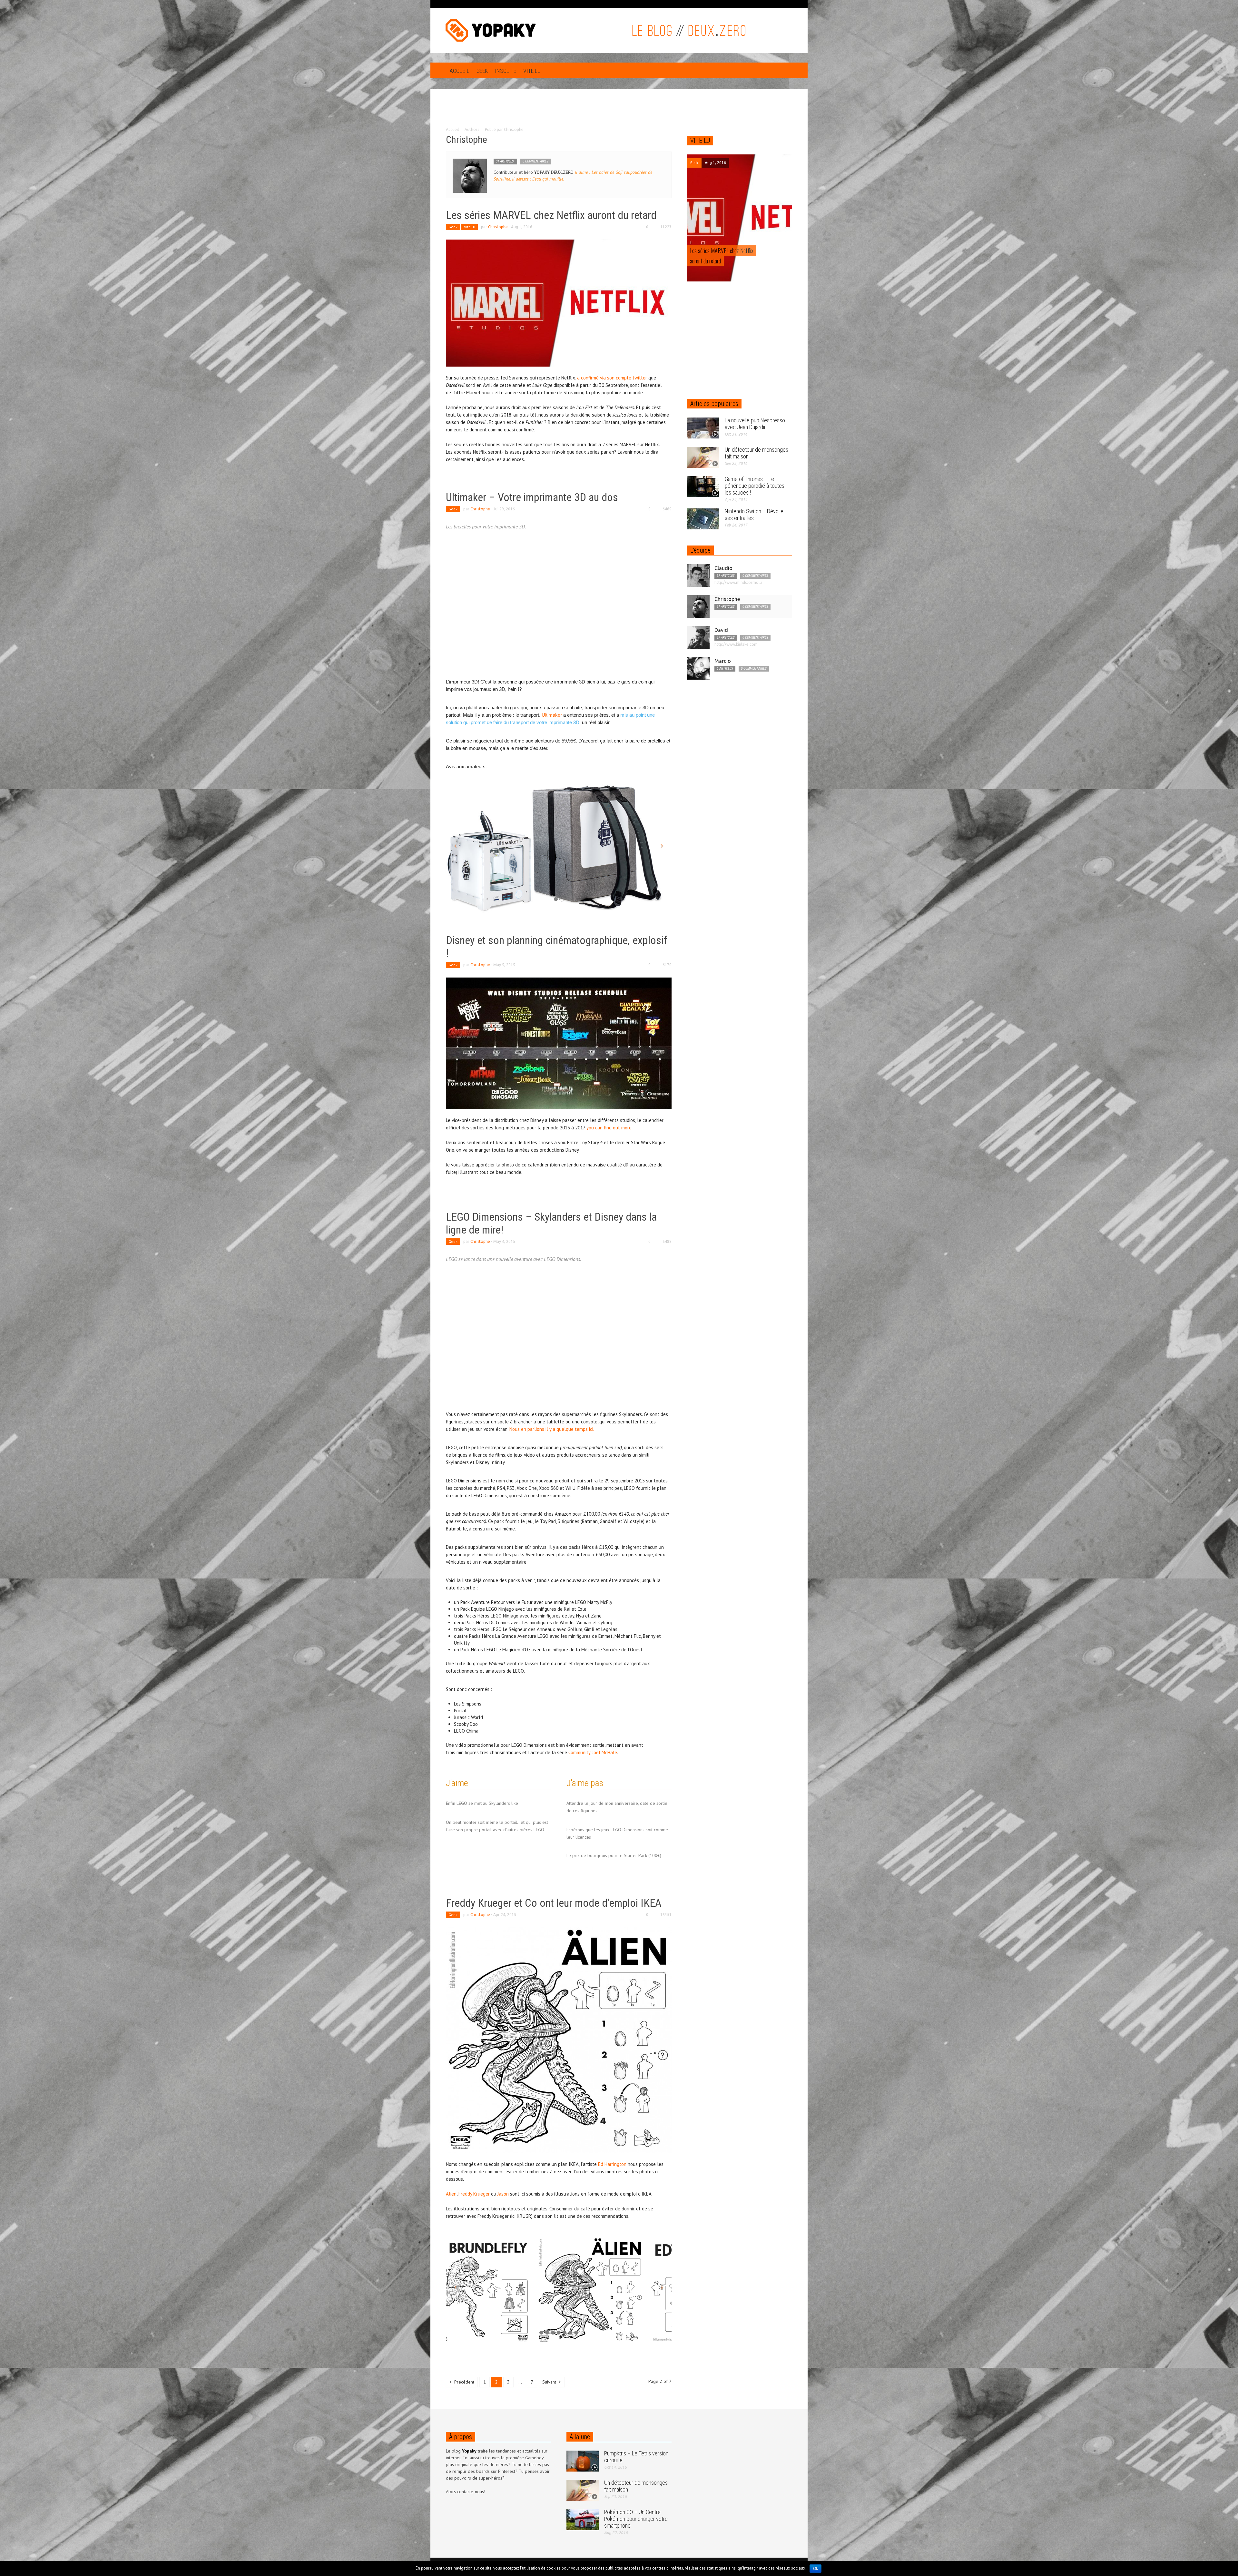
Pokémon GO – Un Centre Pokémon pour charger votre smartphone (636, 2519)
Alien (451, 2194)
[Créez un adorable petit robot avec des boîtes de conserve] (740, 220)
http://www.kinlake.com (736, 644)
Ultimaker (552, 715)
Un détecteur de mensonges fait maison (636, 2486)
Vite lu (532, 71)
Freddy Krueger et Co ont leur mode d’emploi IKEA (554, 1903)
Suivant (550, 2382)
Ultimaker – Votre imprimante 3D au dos (532, 497)
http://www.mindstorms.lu (738, 582)
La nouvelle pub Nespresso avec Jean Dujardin (755, 424)
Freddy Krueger (474, 2194)
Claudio (723, 568)
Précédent (464, 2382)
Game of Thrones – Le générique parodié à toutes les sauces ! (755, 486)
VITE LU (700, 141)
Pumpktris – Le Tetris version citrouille (636, 2457)
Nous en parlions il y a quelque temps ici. (552, 1429)
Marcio (723, 661)
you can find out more (609, 1128)
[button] (786, 70)
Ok (816, 2569)
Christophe (498, 227)
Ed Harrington (612, 2164)
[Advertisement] (619, 112)
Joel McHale (605, 1752)
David (721, 630)
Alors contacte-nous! (466, 2492)
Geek (482, 71)
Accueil (459, 71)
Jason (504, 2194)
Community (579, 1752)
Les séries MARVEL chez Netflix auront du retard (551, 215)
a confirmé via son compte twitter (612, 378)
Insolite (506, 71)
